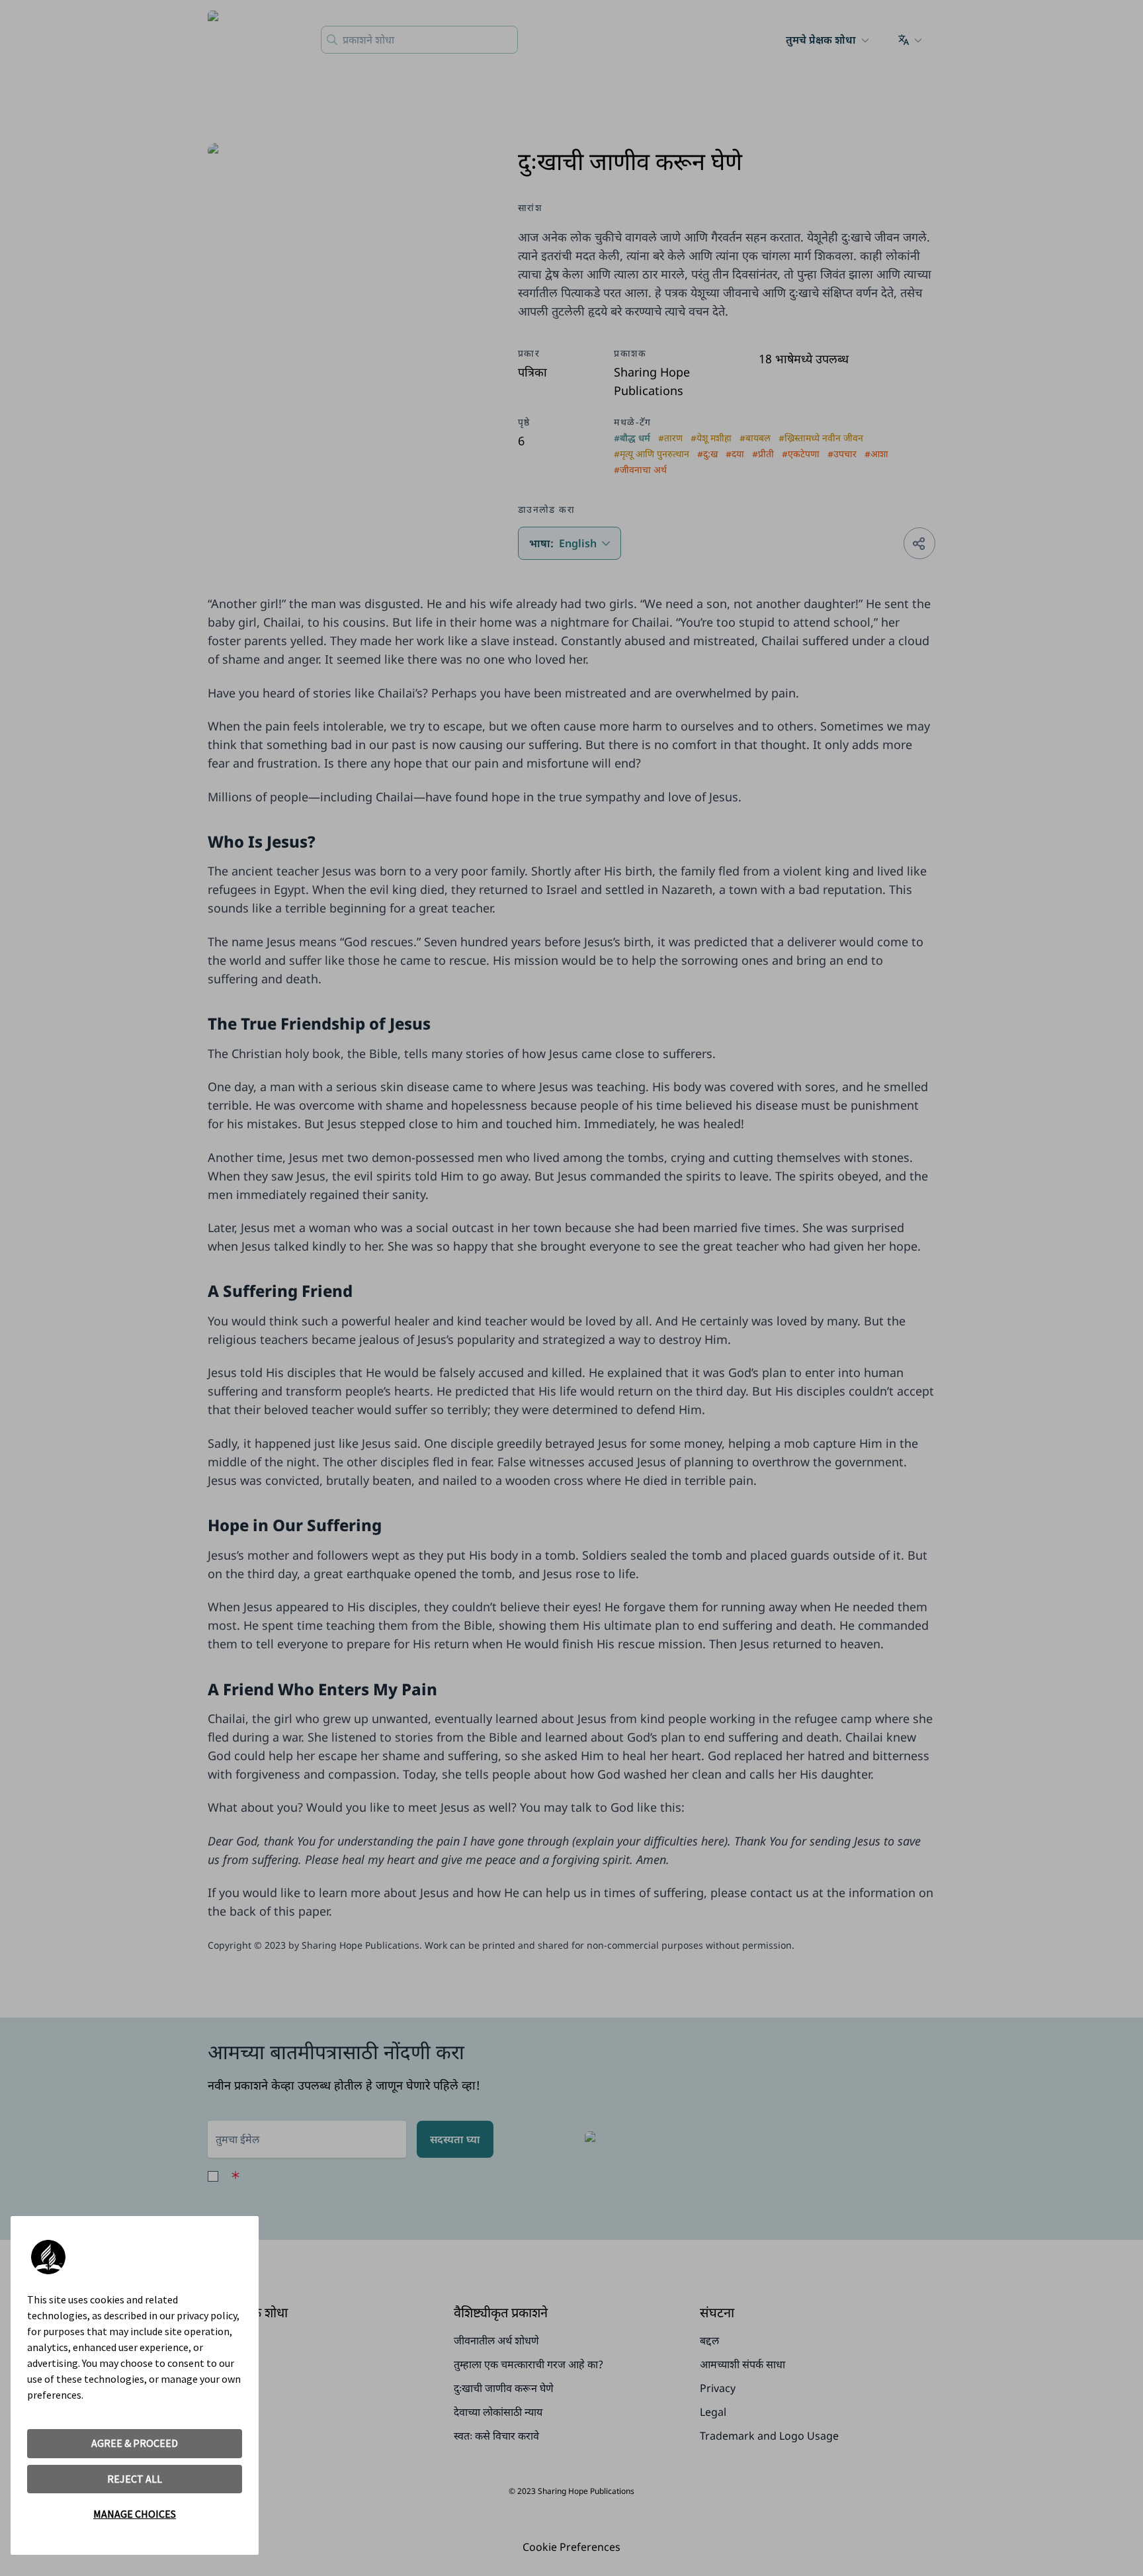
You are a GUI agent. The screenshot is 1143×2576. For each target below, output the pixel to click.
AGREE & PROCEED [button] (135, 2443)
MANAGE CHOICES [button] (135, 2514)
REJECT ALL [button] (135, 2479)
